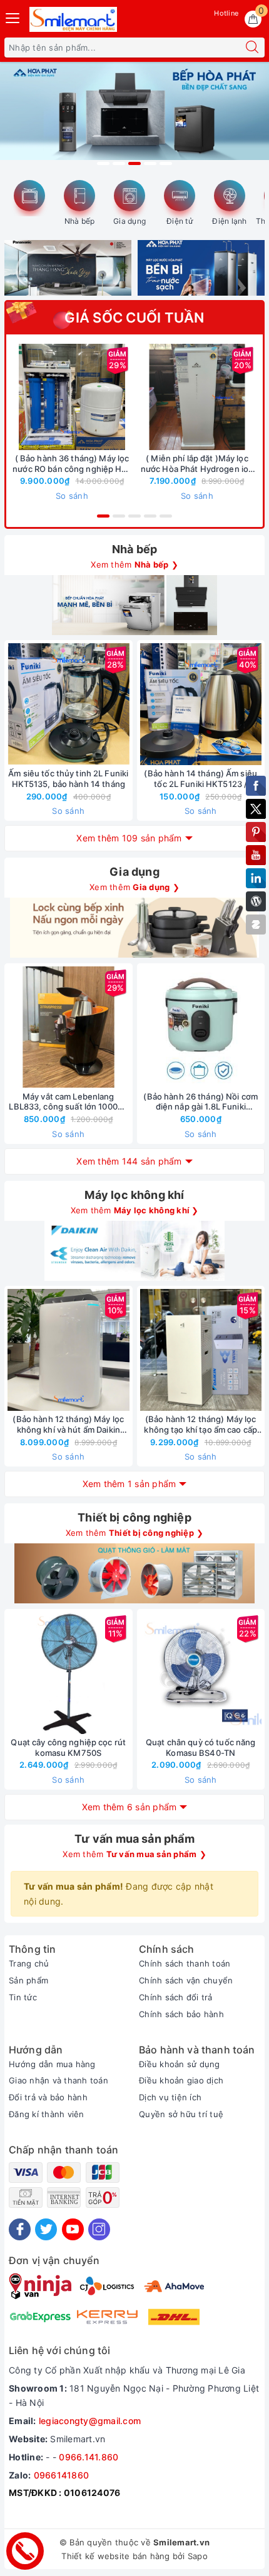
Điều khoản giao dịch (181, 2080)
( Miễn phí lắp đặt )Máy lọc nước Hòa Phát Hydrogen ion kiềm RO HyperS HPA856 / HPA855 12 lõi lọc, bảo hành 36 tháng (197, 464)
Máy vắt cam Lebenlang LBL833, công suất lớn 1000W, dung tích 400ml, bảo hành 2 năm (68, 1102)
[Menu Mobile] (13, 17)
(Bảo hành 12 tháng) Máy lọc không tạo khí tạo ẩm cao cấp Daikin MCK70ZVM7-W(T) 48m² (200, 1425)
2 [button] (119, 163)
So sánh (72, 496)
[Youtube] (73, 2229)
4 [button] (150, 163)
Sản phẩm (28, 1980)
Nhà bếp (80, 221)
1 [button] (103, 163)
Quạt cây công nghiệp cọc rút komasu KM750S (68, 1747)
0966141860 (62, 2475)
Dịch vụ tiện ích (170, 2097)
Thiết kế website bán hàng (115, 2556)
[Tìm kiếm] (252, 48)
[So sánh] (127, 704)
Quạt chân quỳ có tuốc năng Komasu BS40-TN (200, 1747)
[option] (134, 118)
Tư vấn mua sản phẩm (134, 1839)
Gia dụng (129, 221)
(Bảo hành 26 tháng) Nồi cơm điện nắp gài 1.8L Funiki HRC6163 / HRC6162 (200, 1102)
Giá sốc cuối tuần (134, 318)
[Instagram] (99, 2229)
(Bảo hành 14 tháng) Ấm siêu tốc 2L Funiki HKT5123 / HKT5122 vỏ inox (200, 779)
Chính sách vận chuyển (186, 1980)
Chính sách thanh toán (185, 1963)
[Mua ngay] (13, 397)
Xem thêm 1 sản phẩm (129, 1484)
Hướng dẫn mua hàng (52, 2064)
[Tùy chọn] (138, 397)
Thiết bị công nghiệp (134, 1517)
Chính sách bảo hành (181, 2014)
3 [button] (134, 163)
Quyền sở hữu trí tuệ (181, 2114)
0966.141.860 (89, 2457)
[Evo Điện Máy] (134, 118)
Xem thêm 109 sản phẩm (129, 838)
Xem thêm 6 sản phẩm (129, 1807)
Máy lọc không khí (134, 1195)
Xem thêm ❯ (134, 564)
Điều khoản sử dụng (180, 2064)
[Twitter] (46, 2229)
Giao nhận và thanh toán (58, 2080)
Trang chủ (29, 1963)
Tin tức (23, 1997)
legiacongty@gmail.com (90, 2421)
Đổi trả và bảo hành (48, 2097)
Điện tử (180, 221)
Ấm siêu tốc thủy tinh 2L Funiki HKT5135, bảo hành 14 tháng (68, 779)
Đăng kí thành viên (47, 2114)
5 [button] (166, 163)
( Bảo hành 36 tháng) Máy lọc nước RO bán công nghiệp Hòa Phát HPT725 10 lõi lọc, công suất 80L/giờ (72, 464)
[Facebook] (20, 2229)
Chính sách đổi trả (176, 1997)
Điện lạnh (229, 221)
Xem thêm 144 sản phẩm (129, 1161)
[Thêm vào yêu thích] (41, 397)
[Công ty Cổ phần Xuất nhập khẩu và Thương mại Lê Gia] (73, 19)
